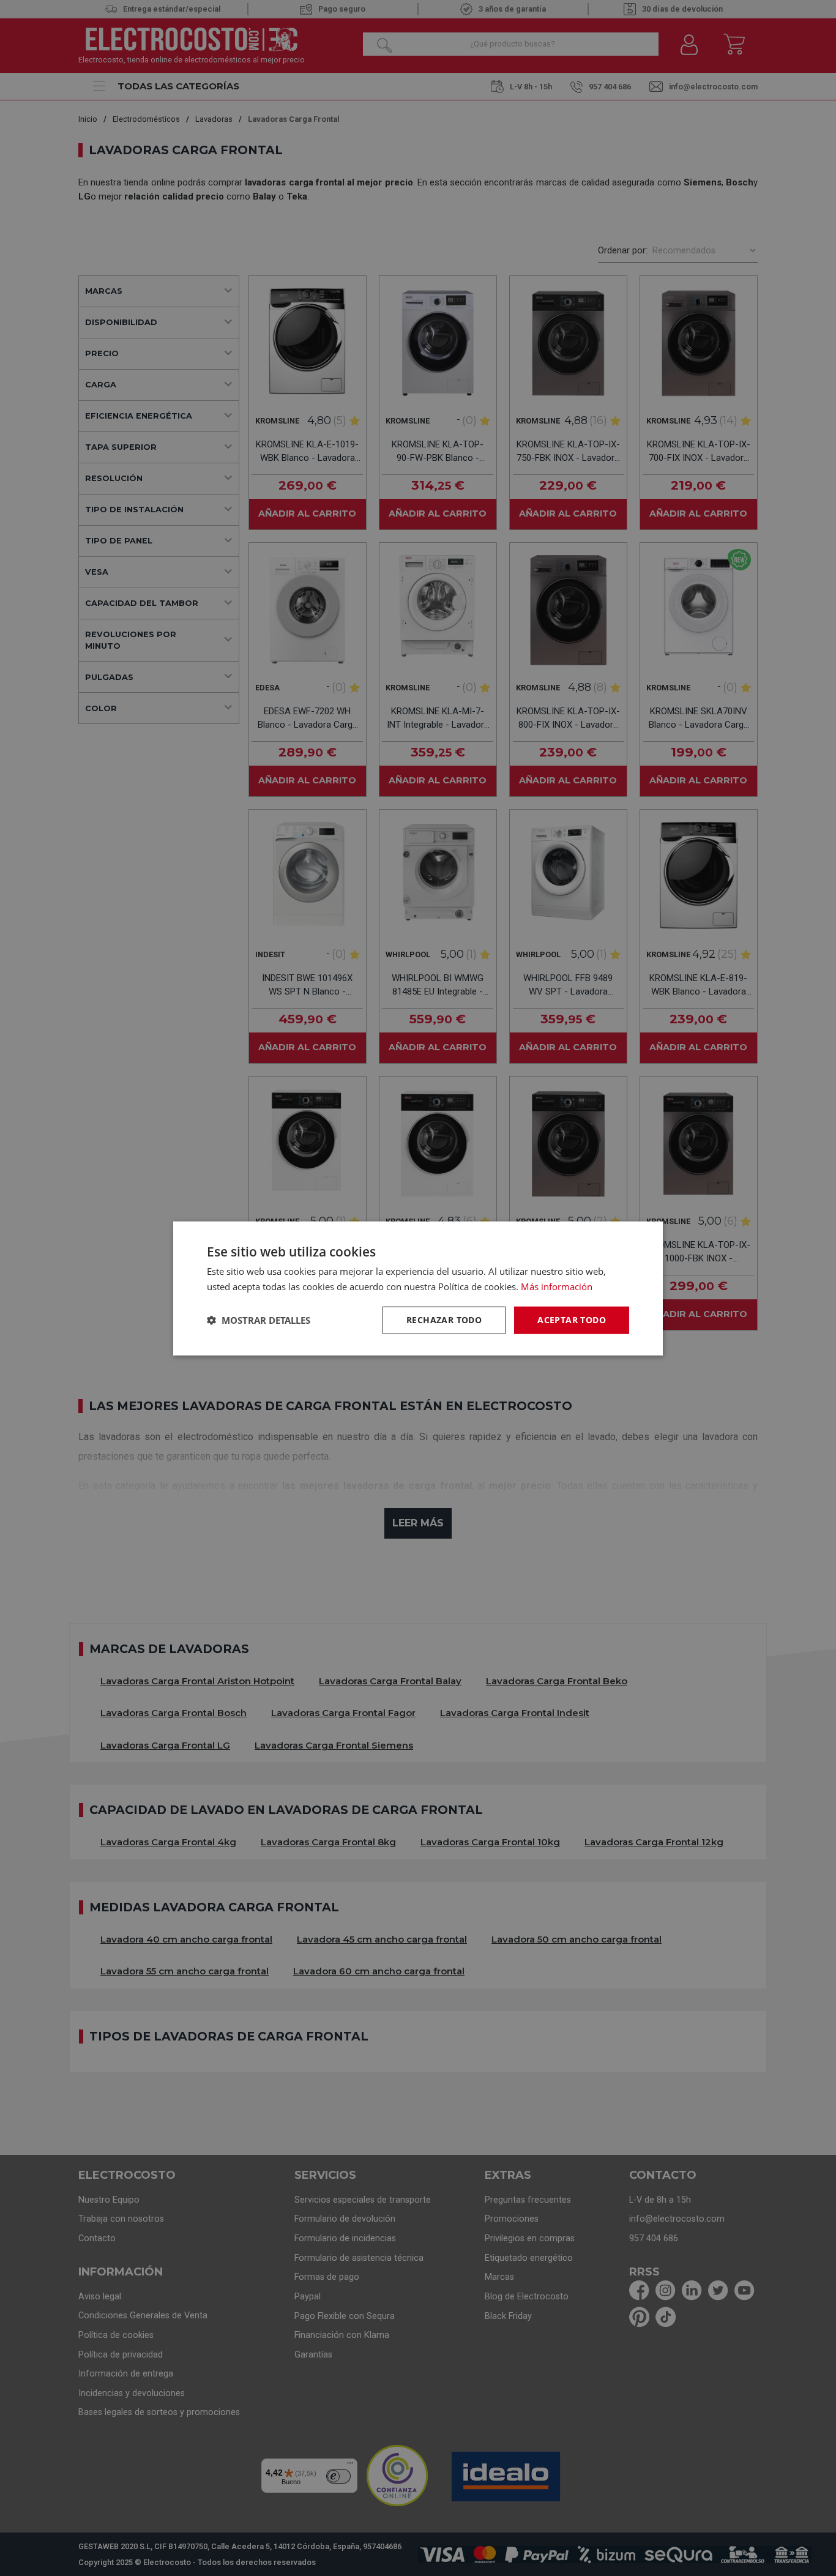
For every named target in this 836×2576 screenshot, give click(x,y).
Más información (557, 1286)
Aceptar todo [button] (572, 1319)
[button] (259, 1320)
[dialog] (418, 1288)
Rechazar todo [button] (444, 1319)
